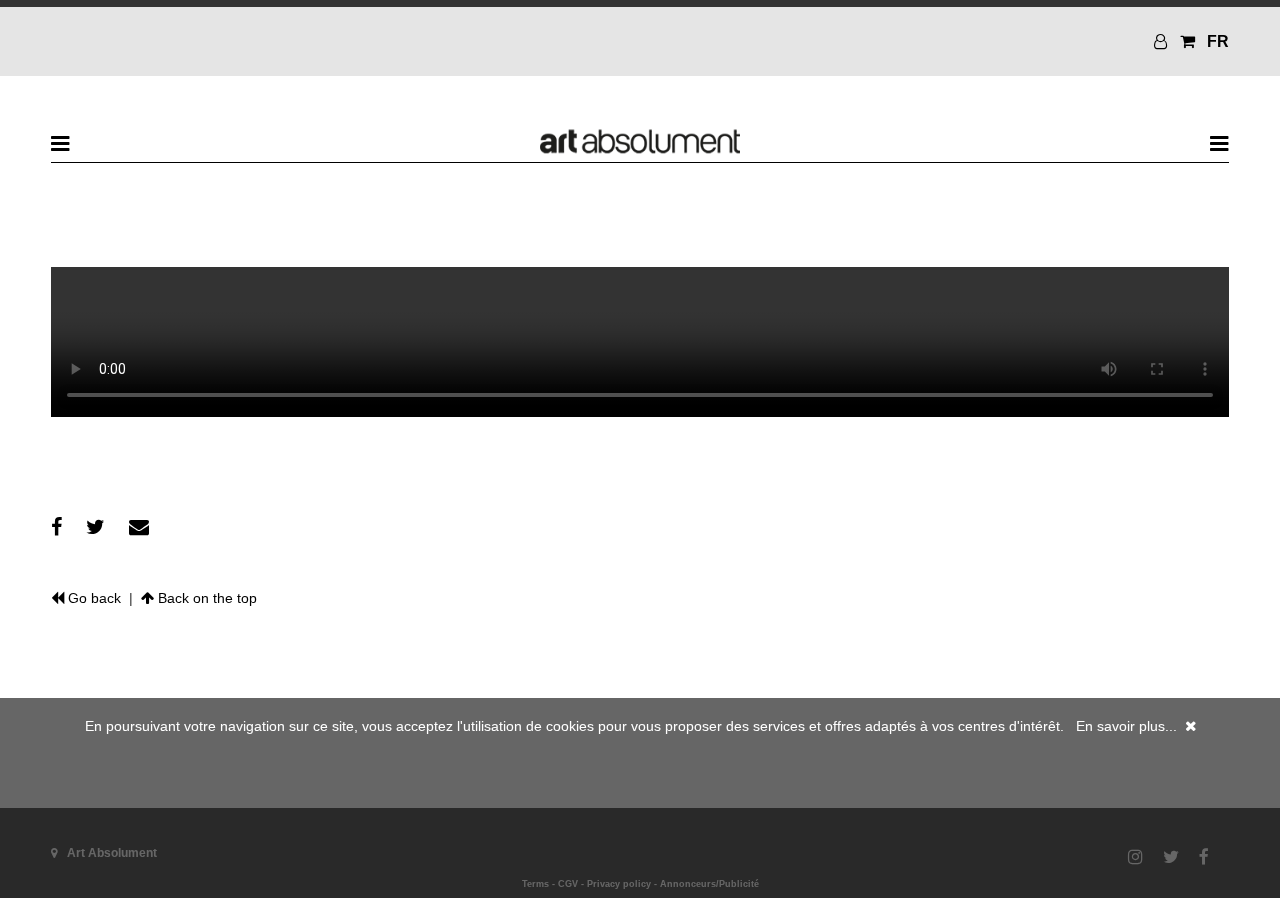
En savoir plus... (1126, 726)
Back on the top (205, 598)
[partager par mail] (139, 527)
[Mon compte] (1163, 41)
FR (1218, 41)
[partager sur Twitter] (95, 527)
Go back (92, 598)
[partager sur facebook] (56, 527)
